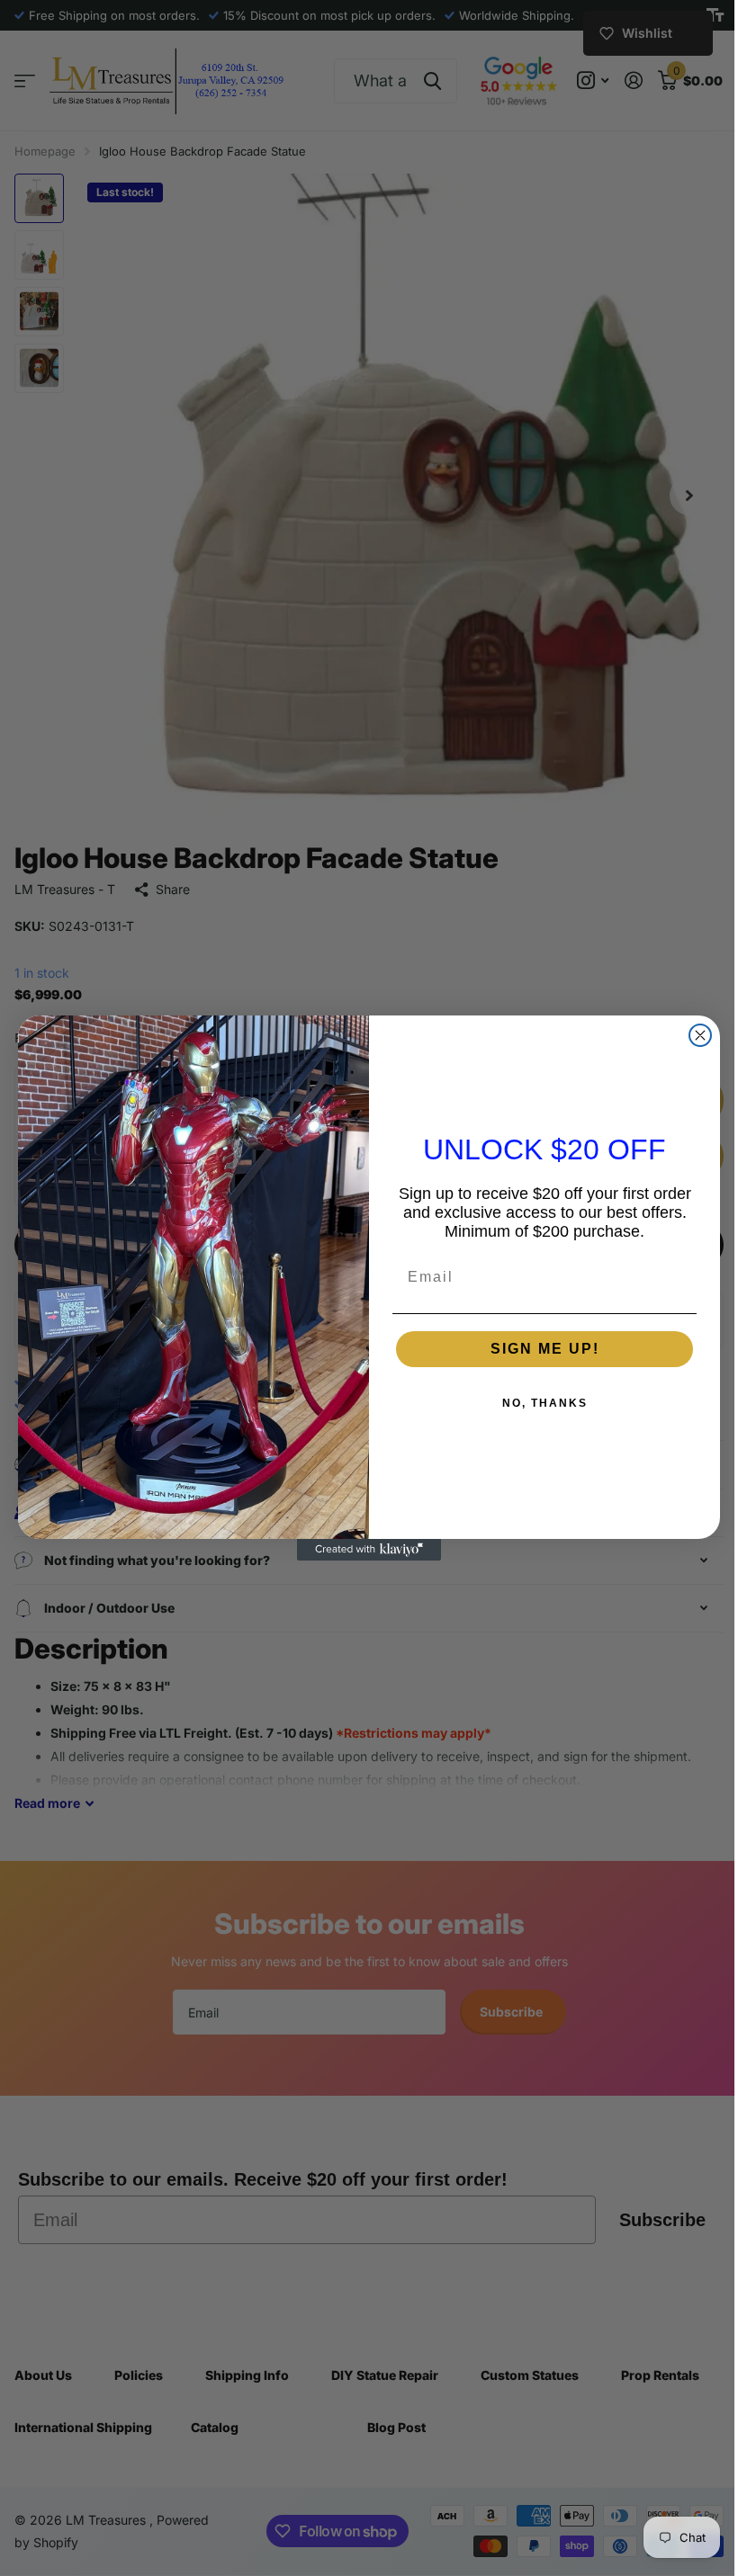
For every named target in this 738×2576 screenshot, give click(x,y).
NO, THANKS (538, 1403)
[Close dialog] (694, 1035)
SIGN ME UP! (538, 1349)
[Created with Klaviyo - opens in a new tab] (363, 1550)
